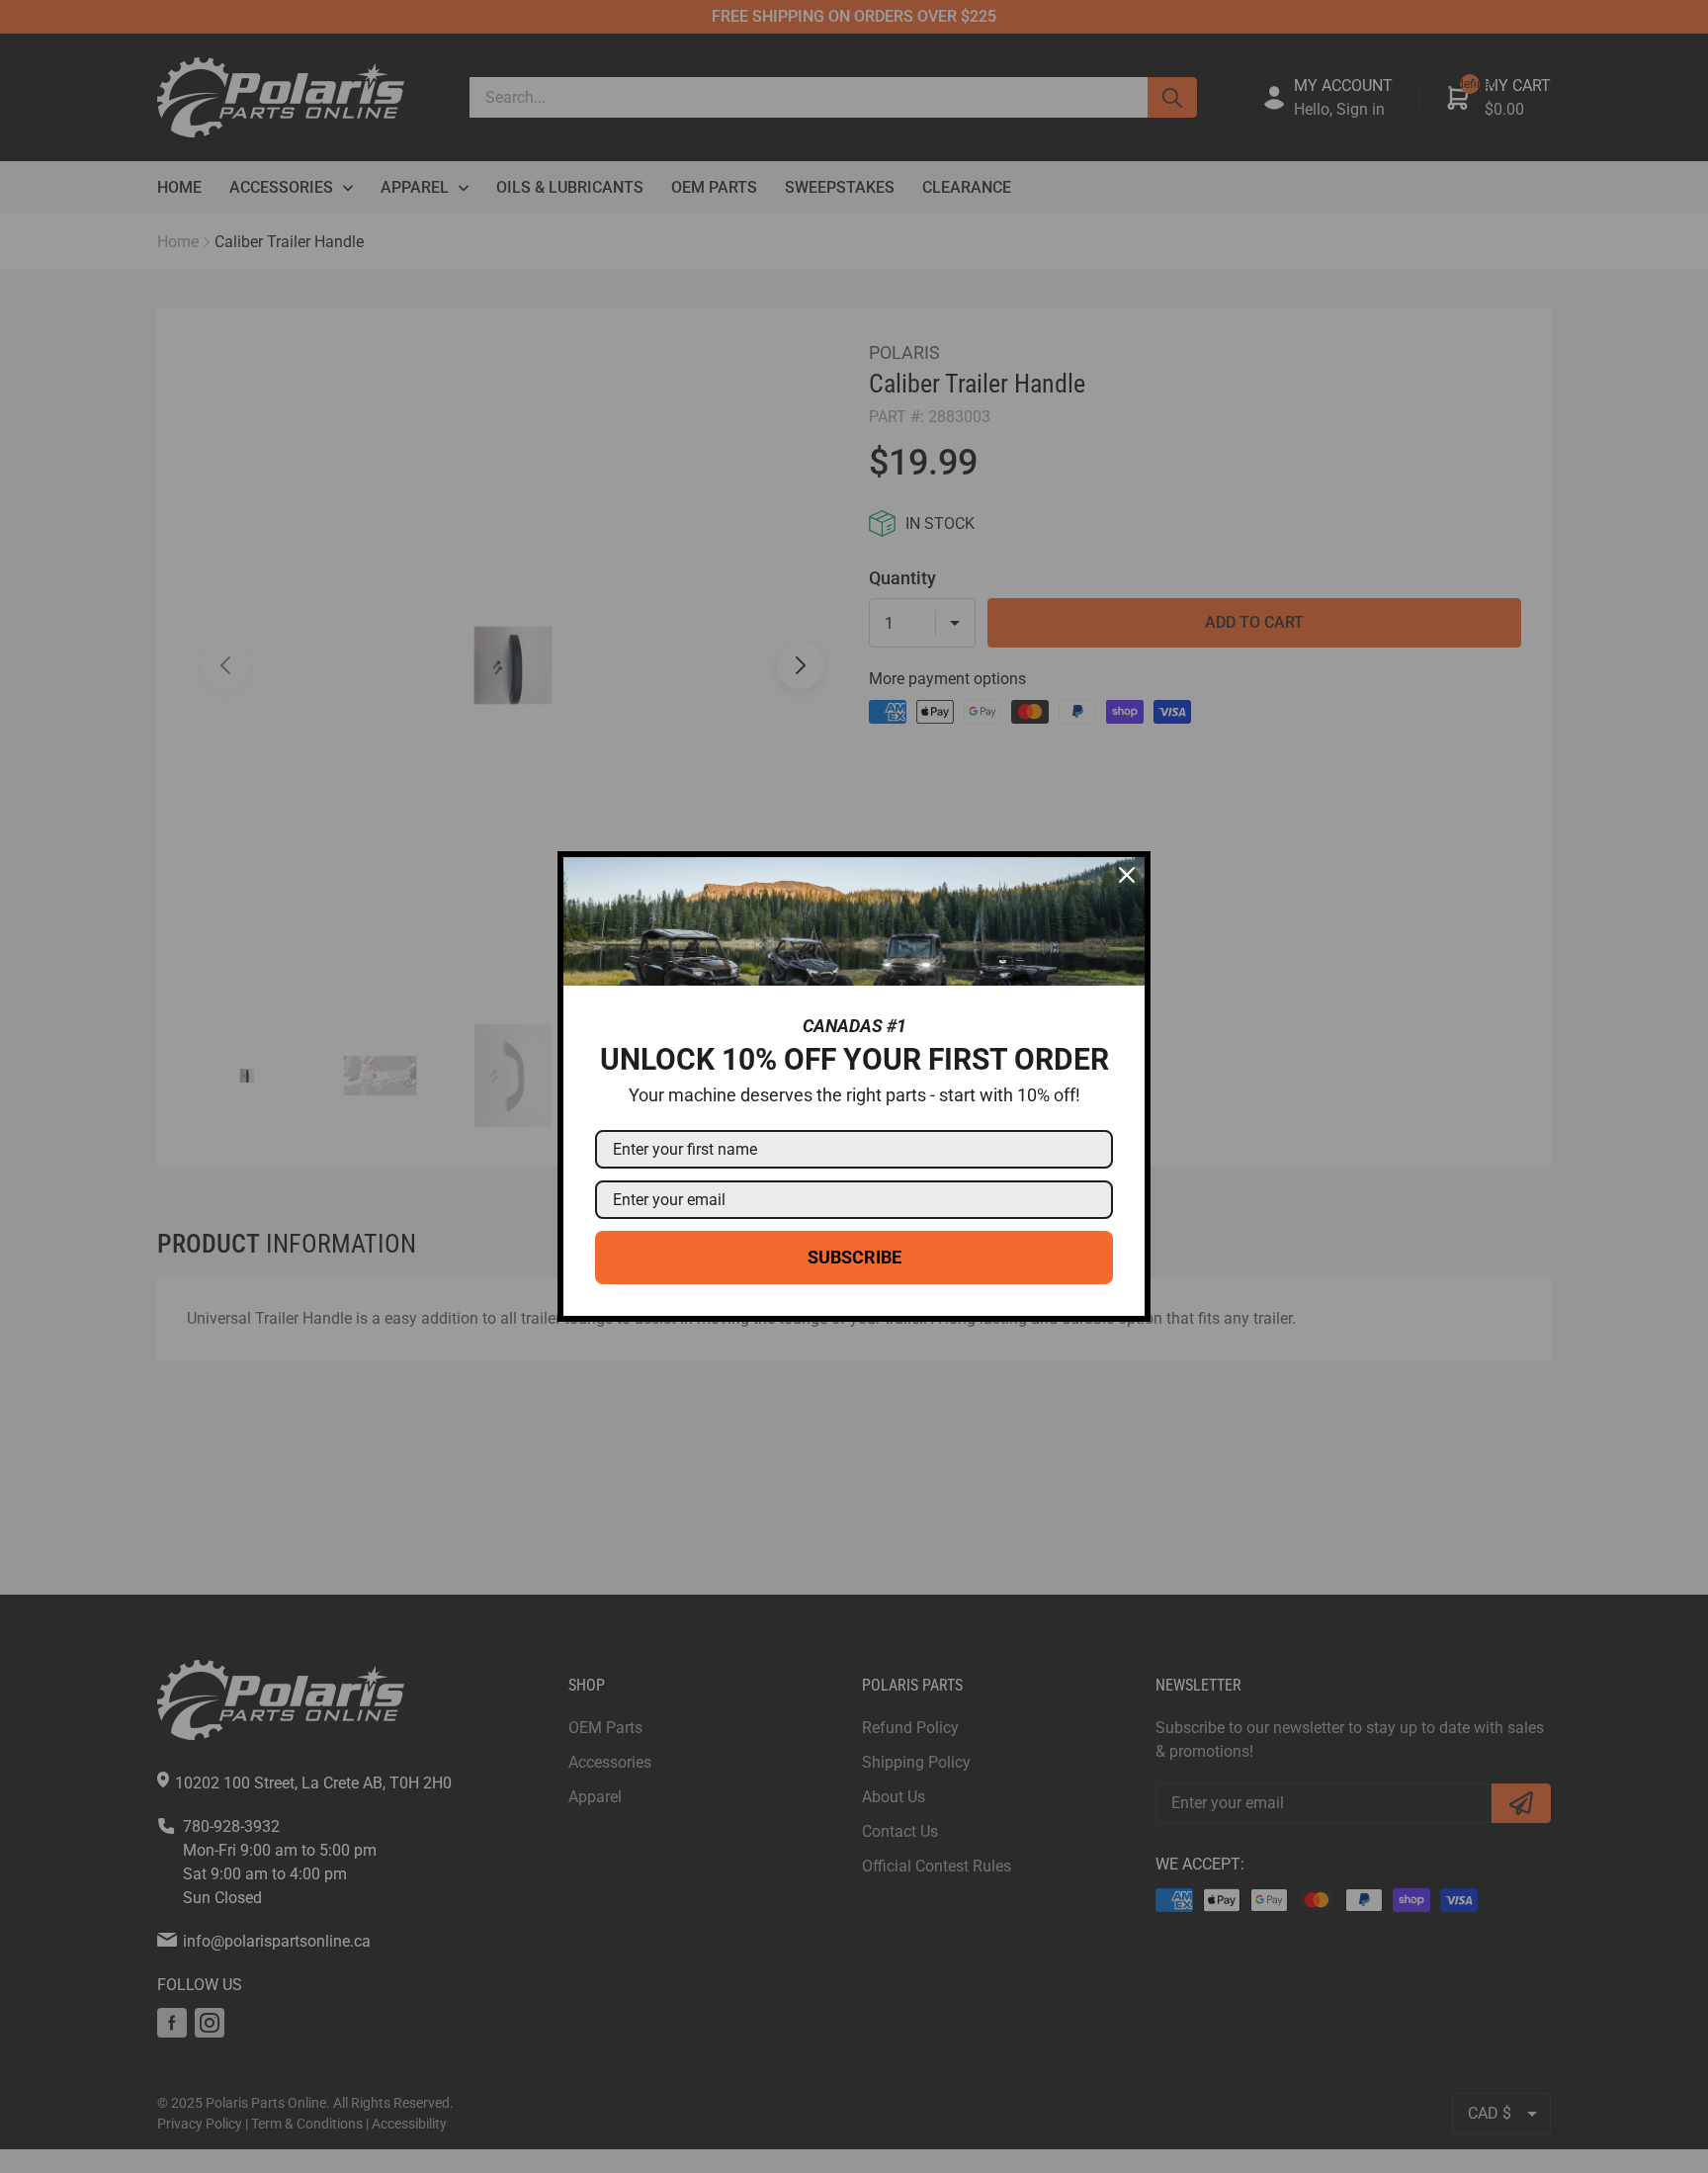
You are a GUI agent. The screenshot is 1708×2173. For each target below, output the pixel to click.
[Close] (1127, 875)
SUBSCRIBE (854, 1257)
